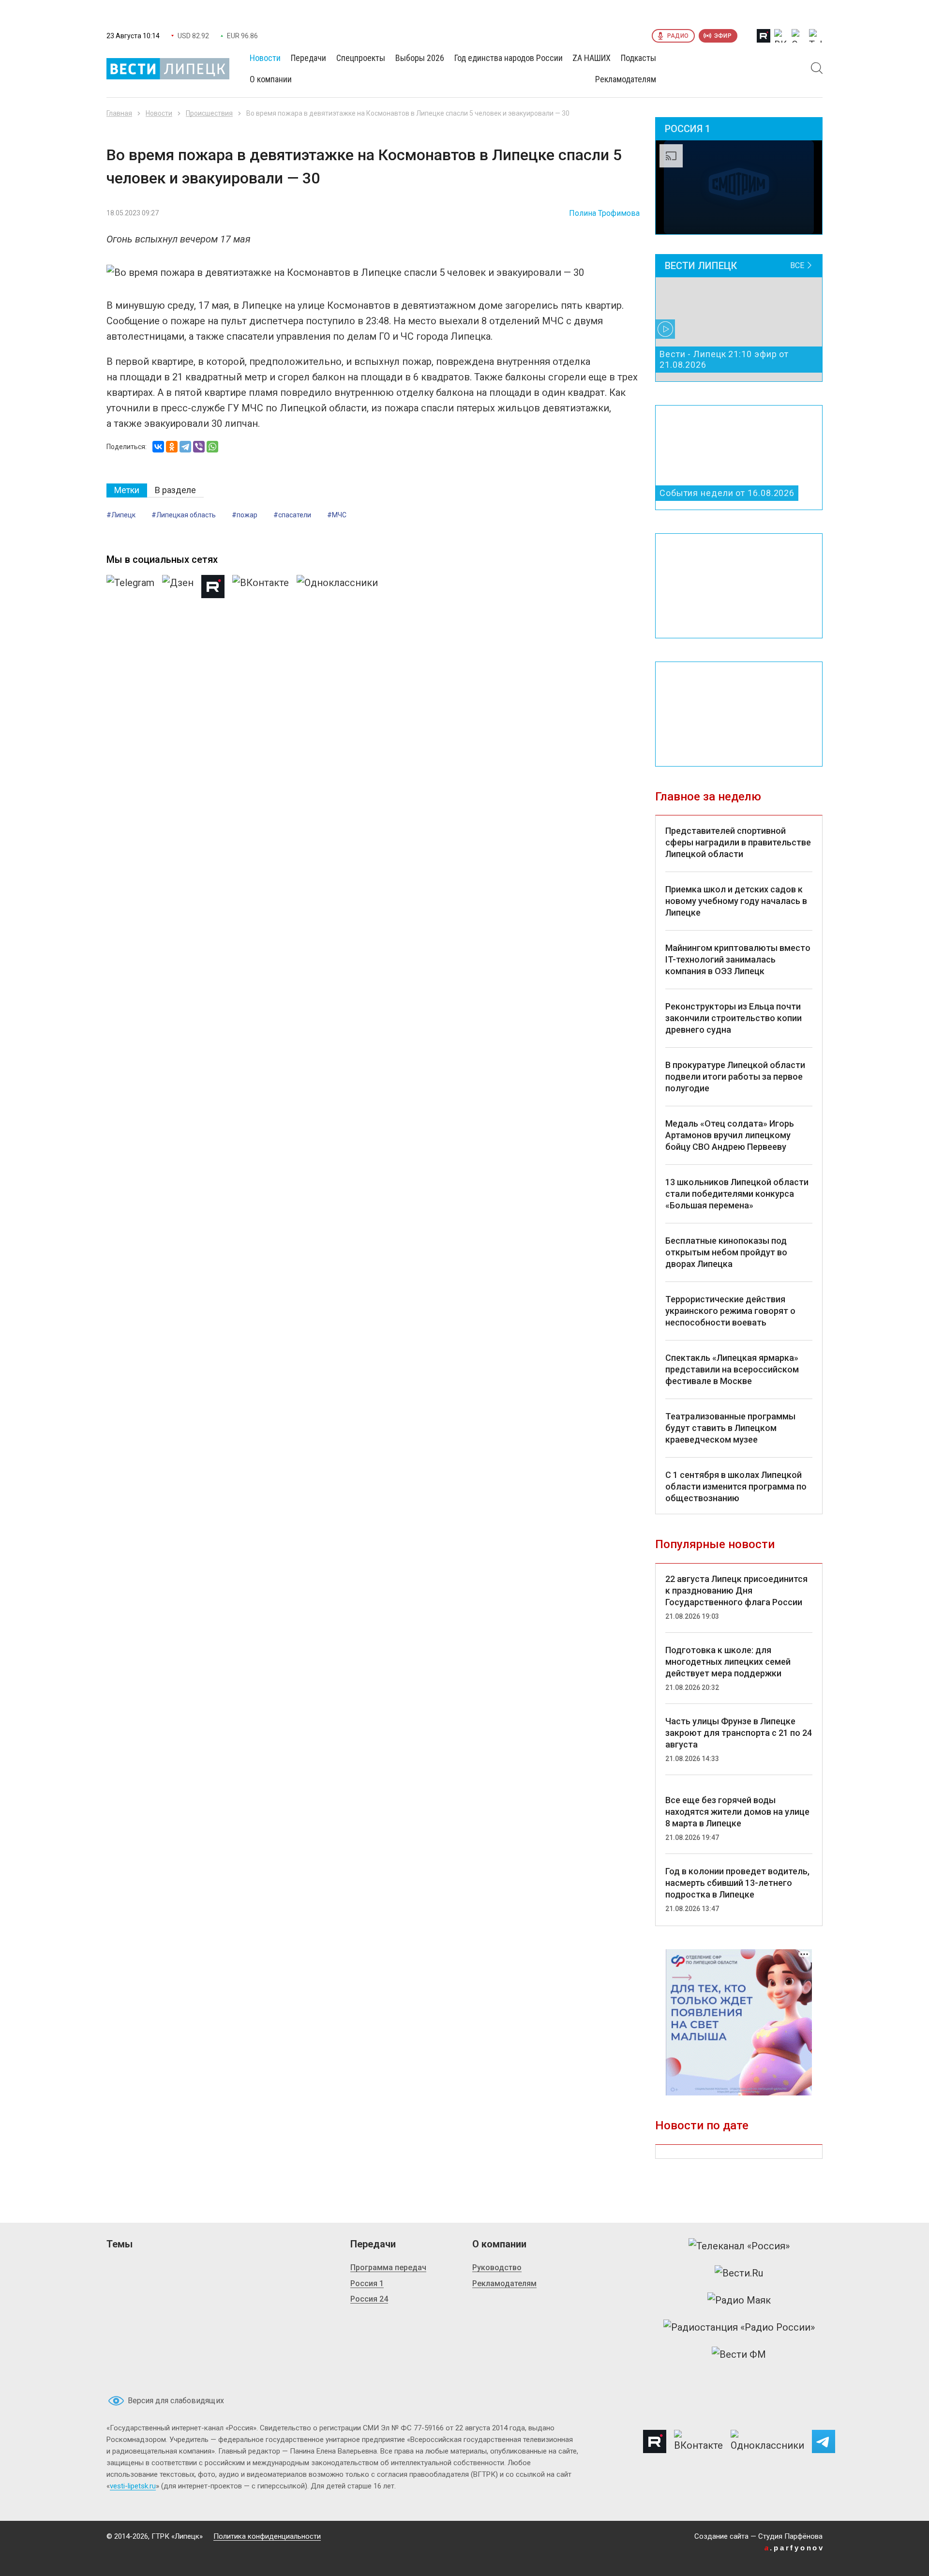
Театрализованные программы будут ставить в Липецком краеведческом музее (730, 1428)
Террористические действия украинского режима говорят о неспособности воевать (730, 1311)
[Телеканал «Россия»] (739, 2246)
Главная (119, 113)
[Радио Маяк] (739, 2300)
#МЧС (337, 515)
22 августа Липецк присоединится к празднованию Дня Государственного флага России (736, 1590)
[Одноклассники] (172, 447)
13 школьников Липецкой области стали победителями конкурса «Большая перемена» (737, 1194)
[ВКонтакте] (158, 447)
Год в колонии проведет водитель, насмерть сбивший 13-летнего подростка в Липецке (737, 1883)
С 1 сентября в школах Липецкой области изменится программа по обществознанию (736, 1486)
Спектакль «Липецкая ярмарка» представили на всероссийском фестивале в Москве (732, 1369)
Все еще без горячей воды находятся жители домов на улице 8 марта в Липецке (737, 1812)
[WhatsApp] (212, 447)
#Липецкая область (184, 515)
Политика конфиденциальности (267, 2536)
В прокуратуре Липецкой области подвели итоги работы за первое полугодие (735, 1077)
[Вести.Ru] (739, 2273)
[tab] (127, 490)
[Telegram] (185, 447)
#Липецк (121, 515)
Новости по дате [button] (702, 2125)
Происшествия (209, 113)
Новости (159, 113)
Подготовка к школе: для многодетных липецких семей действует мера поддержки (728, 1662)
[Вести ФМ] (739, 2354)
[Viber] (199, 447)
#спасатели (292, 515)
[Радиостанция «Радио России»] (739, 2327)
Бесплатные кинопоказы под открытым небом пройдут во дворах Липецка (726, 1252)
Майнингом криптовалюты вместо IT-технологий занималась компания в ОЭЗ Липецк (738, 959)
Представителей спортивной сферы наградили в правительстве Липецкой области (738, 842)
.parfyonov (794, 2548)
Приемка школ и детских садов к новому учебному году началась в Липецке (736, 901)
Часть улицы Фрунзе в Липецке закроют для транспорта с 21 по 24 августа (739, 1733)
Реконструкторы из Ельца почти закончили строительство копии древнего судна (734, 1018)
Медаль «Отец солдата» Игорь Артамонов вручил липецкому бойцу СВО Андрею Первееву (730, 1135)
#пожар (245, 515)
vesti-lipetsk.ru (133, 2486)
